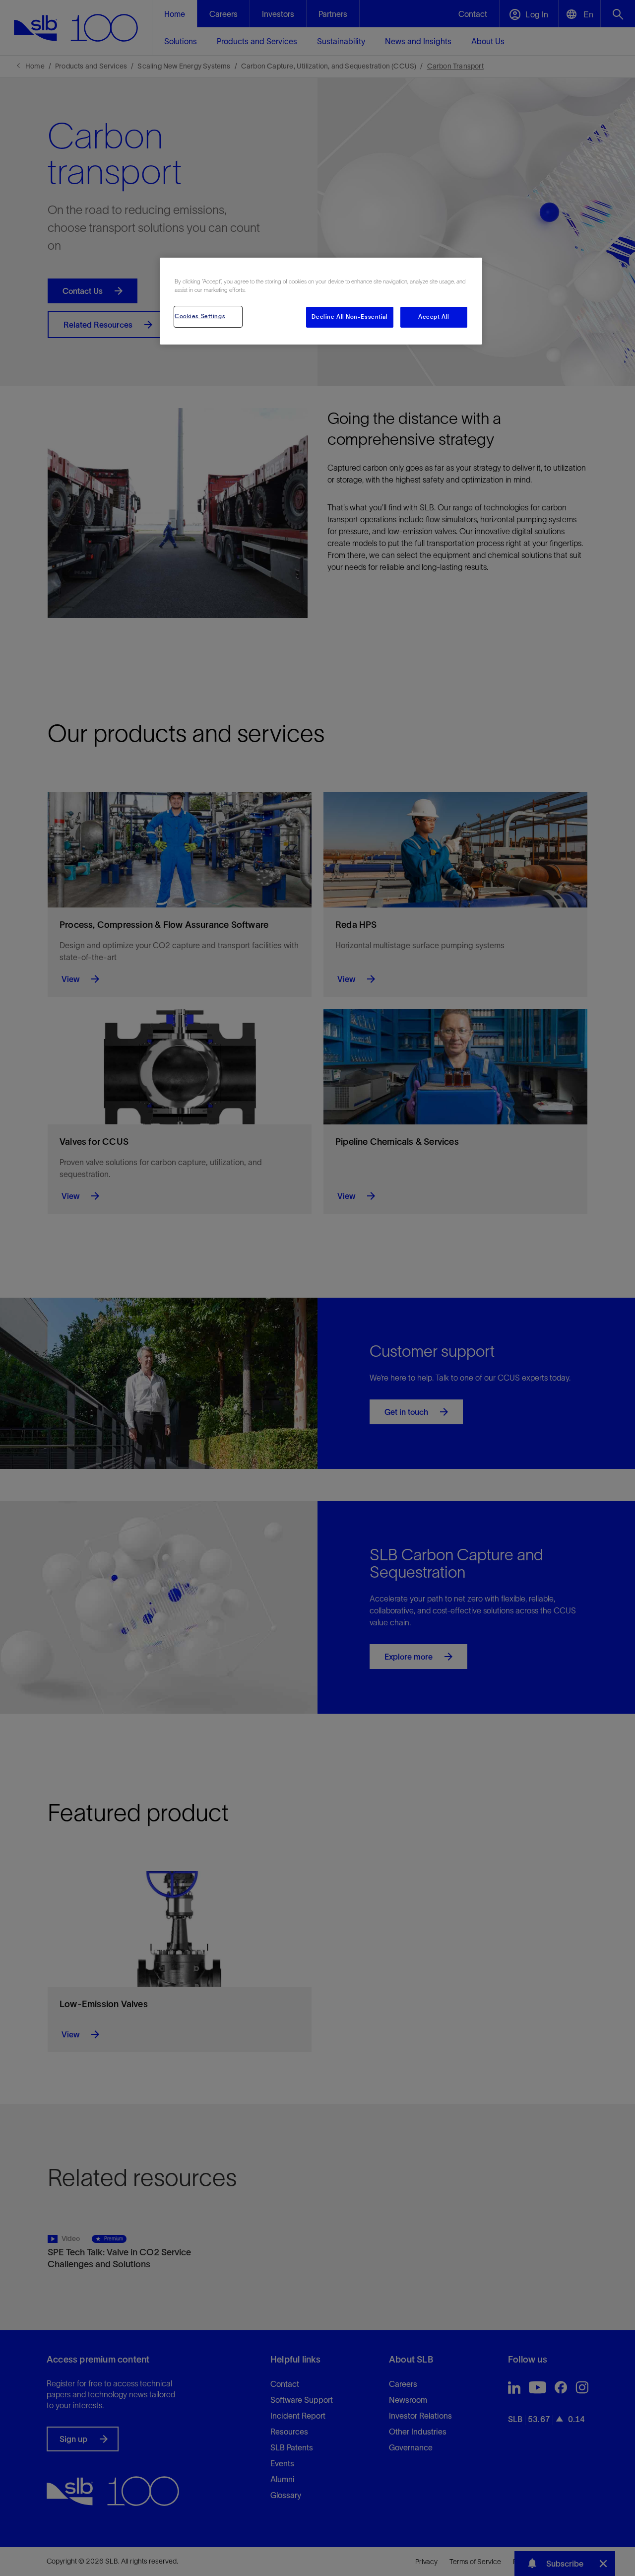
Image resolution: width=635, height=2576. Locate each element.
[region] (321, 301)
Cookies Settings (200, 316)
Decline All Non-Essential (349, 317)
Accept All (434, 317)
